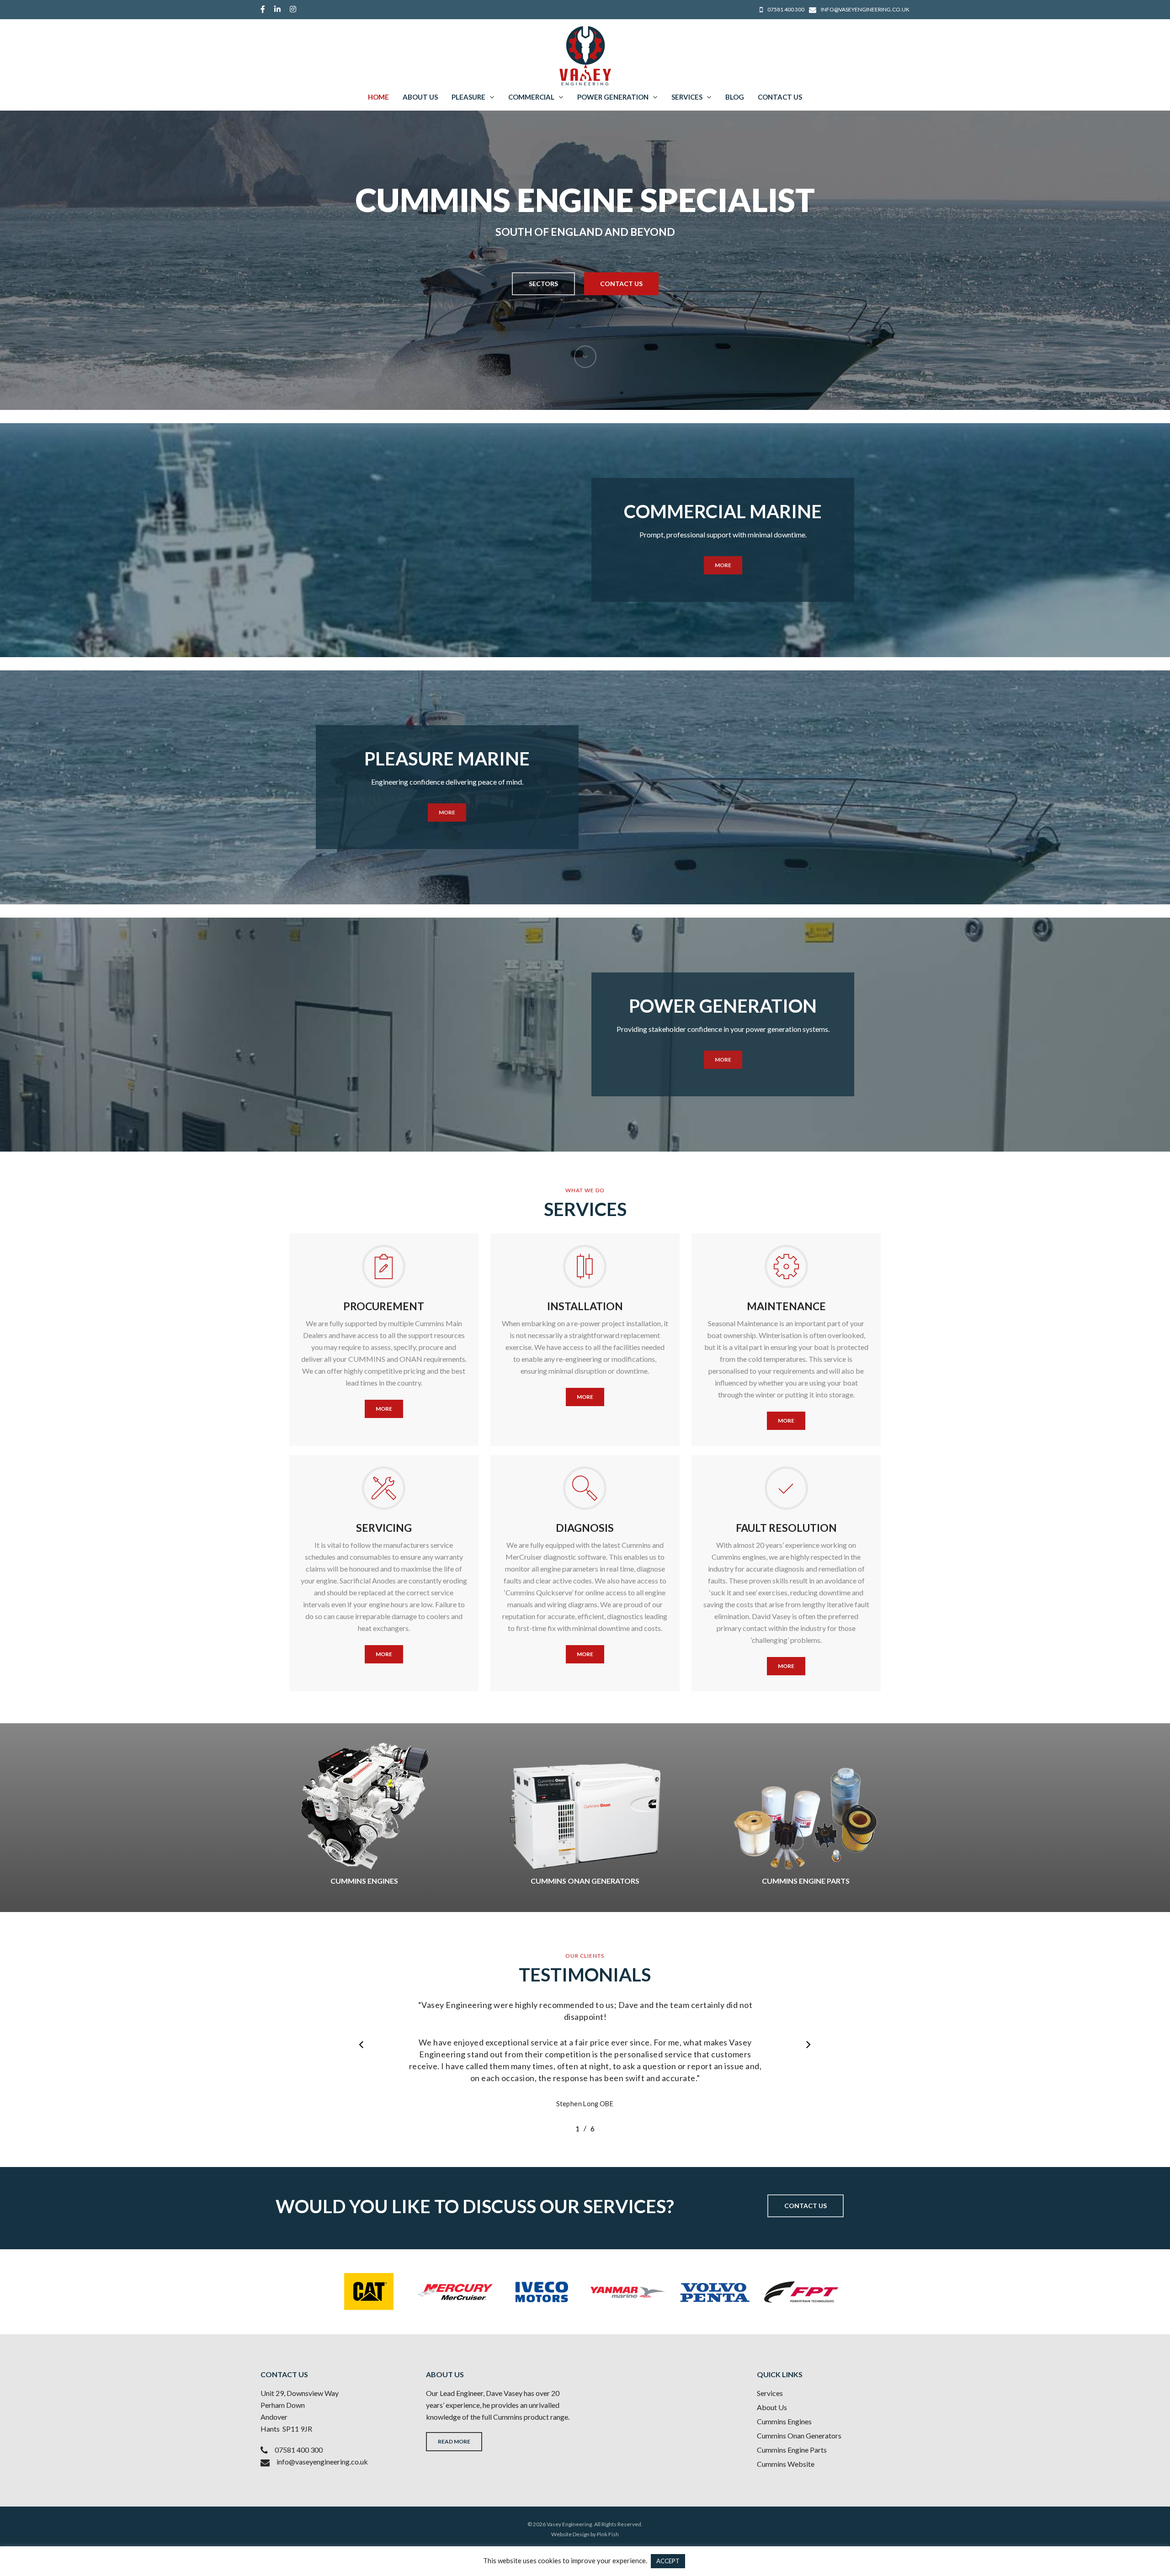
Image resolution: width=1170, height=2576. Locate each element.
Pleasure (468, 97)
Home (378, 97)
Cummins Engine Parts (792, 2450)
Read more (454, 2441)
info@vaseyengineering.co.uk (322, 2462)
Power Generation (613, 97)
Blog (735, 97)
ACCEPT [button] (668, 2561)
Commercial (531, 97)
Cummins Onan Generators (799, 2435)
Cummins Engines (784, 2421)
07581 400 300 (299, 2450)
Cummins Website (786, 2464)
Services (687, 97)
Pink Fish (608, 2534)
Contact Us (780, 97)
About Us (420, 97)
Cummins (508, 2417)
